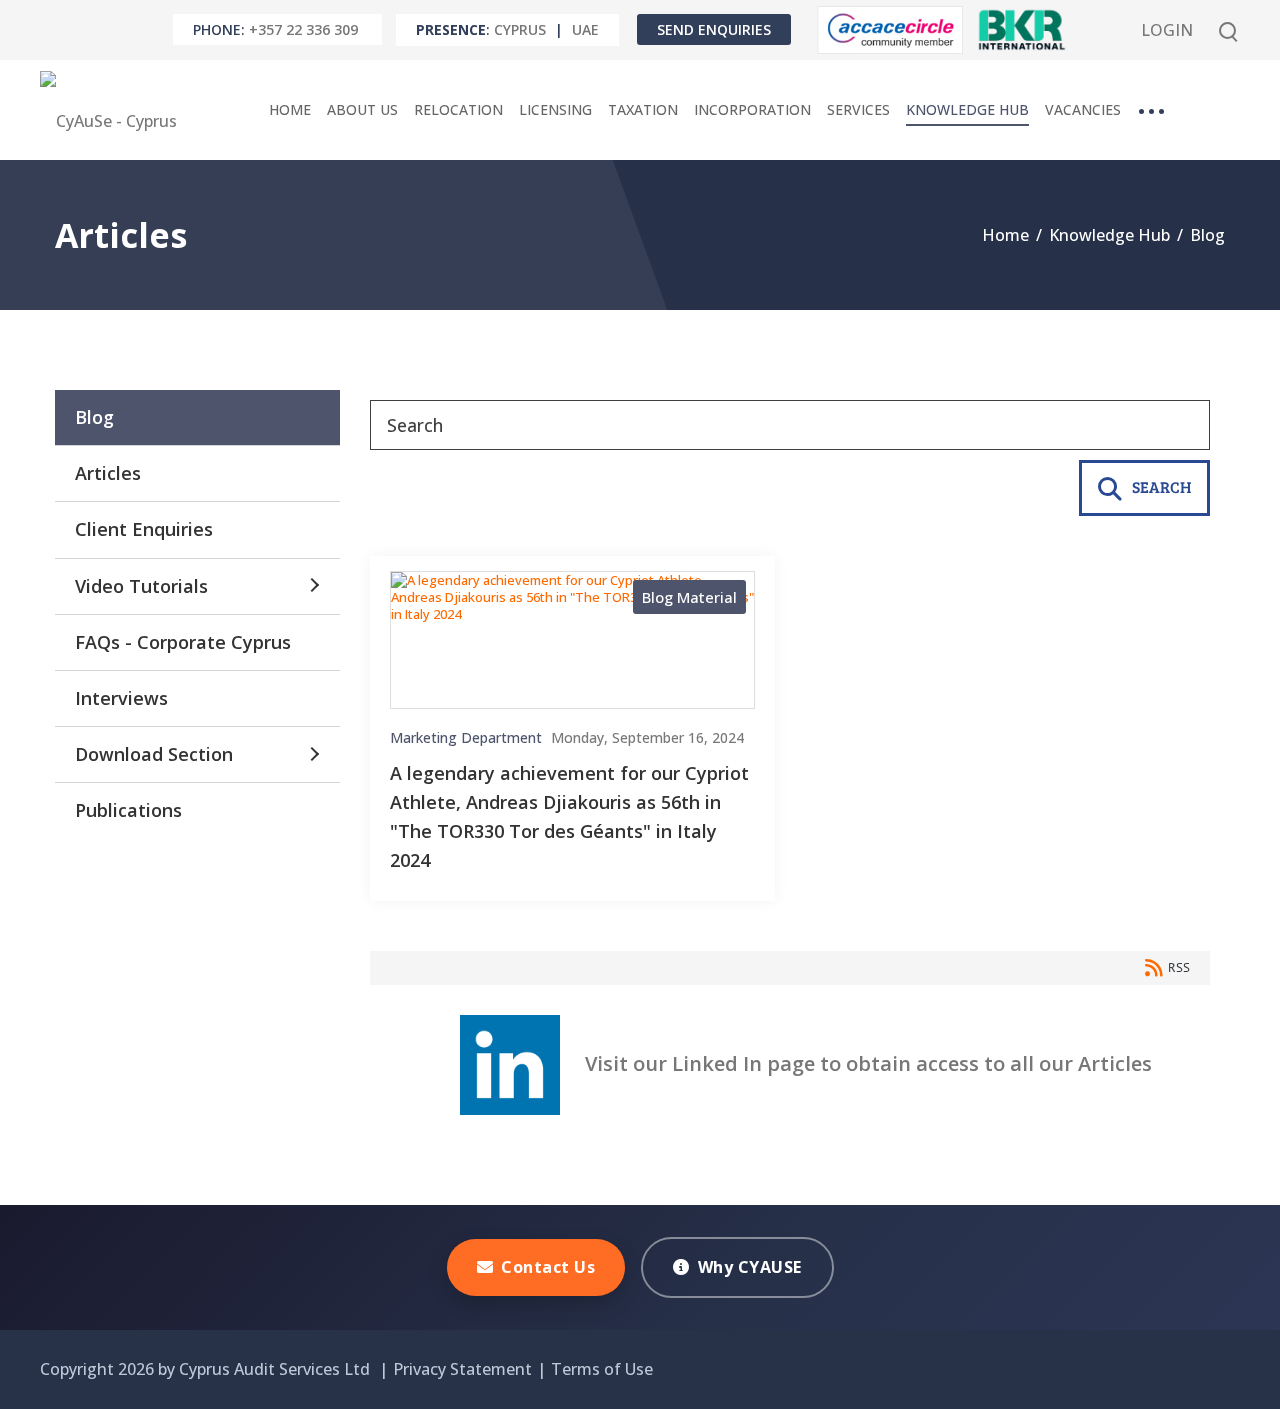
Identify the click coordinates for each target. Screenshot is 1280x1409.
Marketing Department (466, 738)
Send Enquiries (714, 29)
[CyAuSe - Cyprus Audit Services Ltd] (113, 110)
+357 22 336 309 (303, 29)
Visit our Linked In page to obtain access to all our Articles (856, 1063)
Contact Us (548, 1267)
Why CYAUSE (750, 1267)
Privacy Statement (462, 1369)
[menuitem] (290, 109)
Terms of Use (602, 1369)
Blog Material (689, 597)
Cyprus (520, 29)
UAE (585, 29)
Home (1005, 235)
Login (1167, 30)
